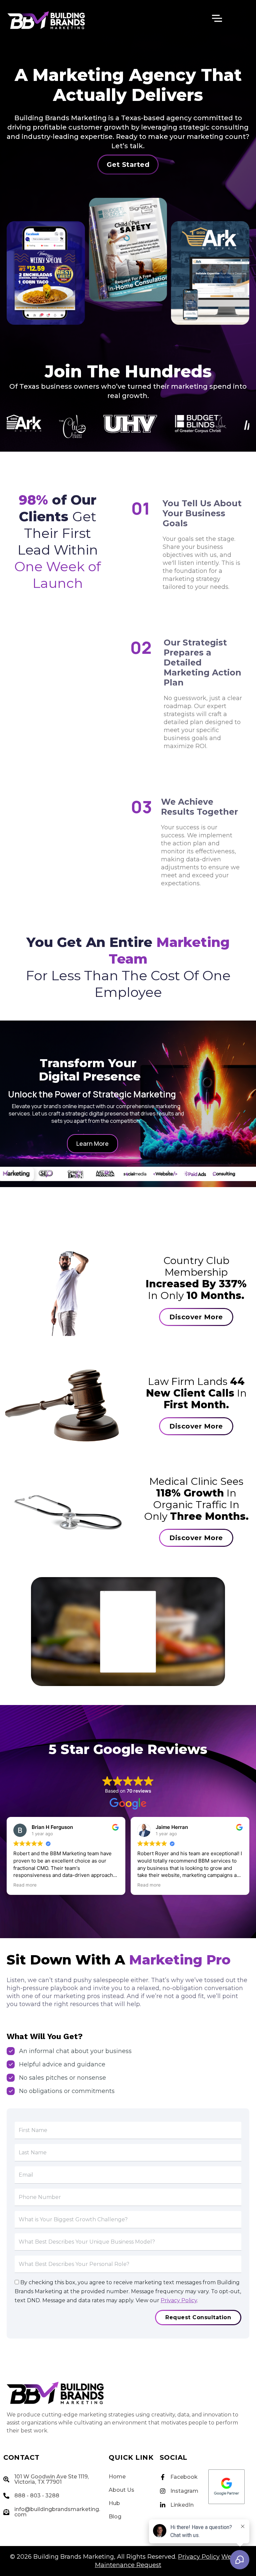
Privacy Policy (179, 2300)
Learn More (92, 1143)
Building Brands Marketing (74, 2557)
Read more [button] (149, 1885)
